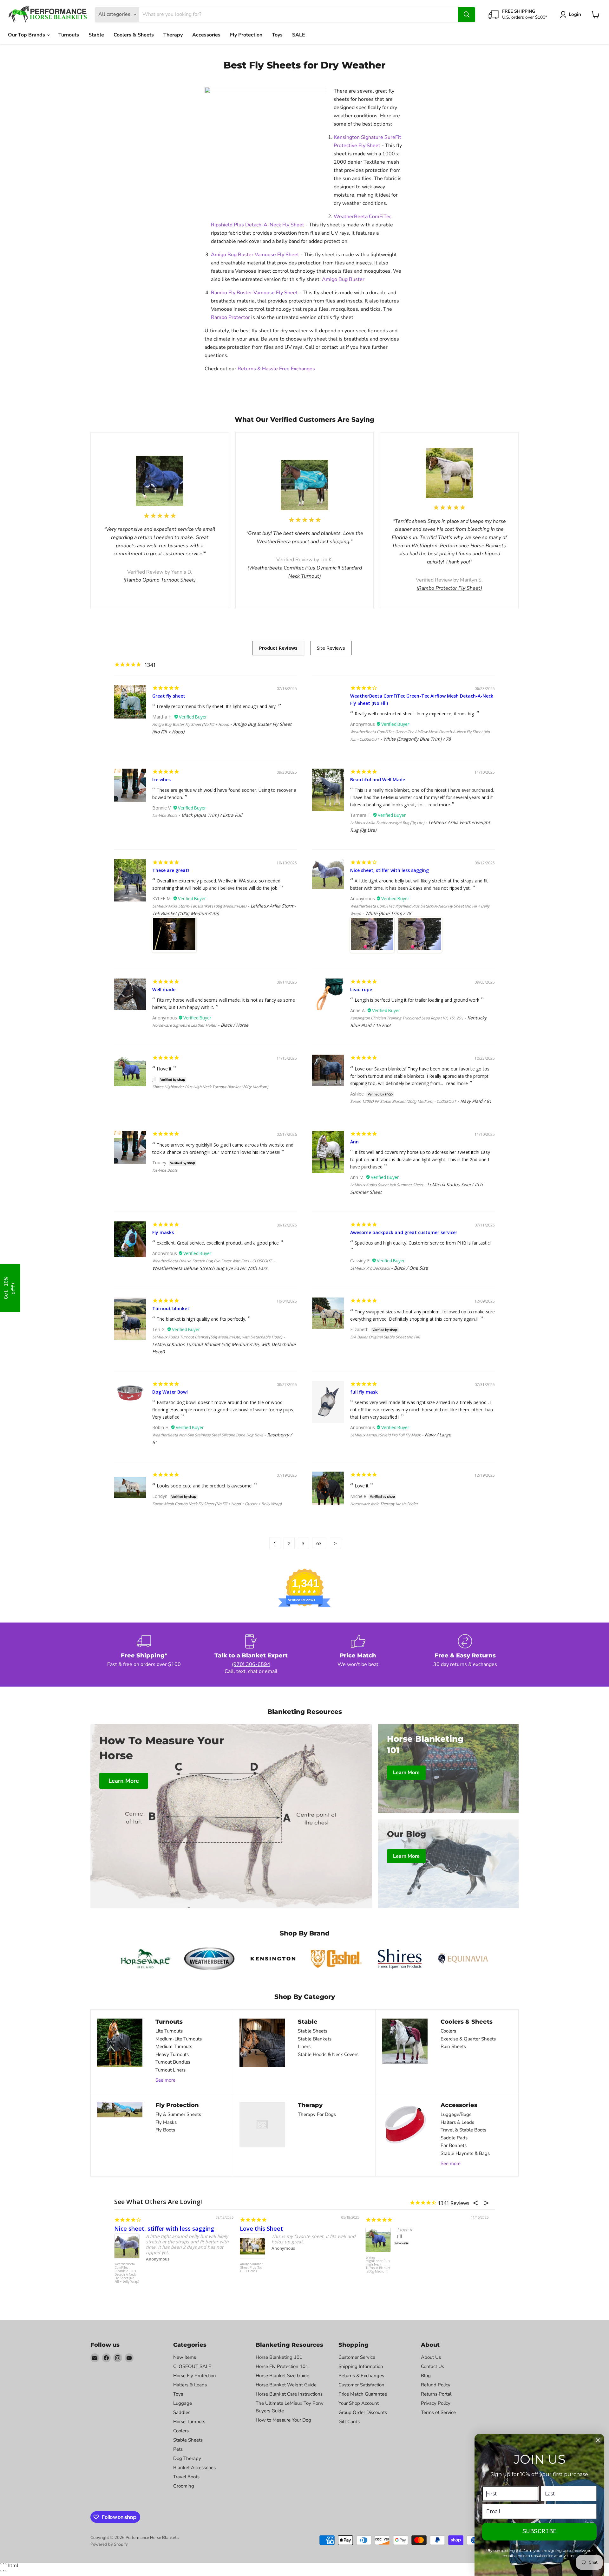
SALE (299, 35)
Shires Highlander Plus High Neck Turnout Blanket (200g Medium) (210, 1087)
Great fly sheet (169, 696)
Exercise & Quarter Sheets (468, 2039)
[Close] (598, 2440)
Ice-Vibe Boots (165, 815)
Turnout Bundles (173, 2062)
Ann (354, 1142)
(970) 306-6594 (251, 1664)
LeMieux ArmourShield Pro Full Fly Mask (385, 1435)
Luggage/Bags (456, 2114)
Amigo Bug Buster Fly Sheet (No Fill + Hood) (191, 724)
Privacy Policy (436, 2403)
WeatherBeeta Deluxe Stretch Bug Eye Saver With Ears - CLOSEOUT (212, 1261)
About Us (431, 2357)
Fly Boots (165, 2130)
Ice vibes (161, 780)
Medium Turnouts (174, 2046)
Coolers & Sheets (134, 35)
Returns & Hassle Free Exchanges (277, 369)
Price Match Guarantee (363, 2394)
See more (165, 2080)
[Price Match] (358, 1655)
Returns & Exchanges (361, 2376)
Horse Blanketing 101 (279, 2357)
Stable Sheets (313, 2031)
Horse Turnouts (189, 2422)
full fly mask (364, 1392)
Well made (164, 989)
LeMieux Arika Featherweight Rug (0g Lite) (387, 823)
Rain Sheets (453, 2046)
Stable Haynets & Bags (465, 2153)
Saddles (182, 2412)
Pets (178, 2449)
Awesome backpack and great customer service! (403, 1232)
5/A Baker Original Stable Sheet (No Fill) (385, 1337)
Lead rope (361, 989)
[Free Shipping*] (144, 1655)
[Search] (467, 15)
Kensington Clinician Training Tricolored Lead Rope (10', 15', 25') (407, 1018)
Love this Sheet (261, 2228)
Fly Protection (246, 35)
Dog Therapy (187, 2458)
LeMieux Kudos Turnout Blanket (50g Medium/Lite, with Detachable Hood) (217, 1337)
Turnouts (69, 35)
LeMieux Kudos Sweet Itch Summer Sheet (387, 1185)
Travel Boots (186, 2477)
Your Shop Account (359, 2403)
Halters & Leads (457, 2122)
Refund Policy (436, 2385)
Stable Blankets (315, 2039)
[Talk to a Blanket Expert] (251, 1655)
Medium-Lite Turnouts (179, 2039)
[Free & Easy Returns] (465, 1655)
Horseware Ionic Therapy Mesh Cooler (384, 1504)
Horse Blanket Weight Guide (286, 2385)
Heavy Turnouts (172, 2054)
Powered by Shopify (109, 2544)
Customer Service (357, 2357)
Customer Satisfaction (361, 2385)
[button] (10, 1288)
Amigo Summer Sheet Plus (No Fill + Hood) (251, 2268)
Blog (426, 2376)
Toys (277, 35)
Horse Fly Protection (195, 2376)
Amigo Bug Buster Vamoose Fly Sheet (256, 255)
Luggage (183, 2403)
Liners (304, 2046)
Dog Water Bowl (170, 1392)
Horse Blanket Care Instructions (289, 2394)
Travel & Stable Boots (463, 2130)
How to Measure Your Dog (283, 2420)
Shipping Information (361, 2366)
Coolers (448, 2031)
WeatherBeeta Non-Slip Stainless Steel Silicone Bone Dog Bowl (208, 1435)
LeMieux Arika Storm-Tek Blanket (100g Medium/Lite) (199, 906)
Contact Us (432, 2366)
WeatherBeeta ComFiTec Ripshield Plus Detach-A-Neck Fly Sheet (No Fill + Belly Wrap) (127, 2273)
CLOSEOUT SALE (192, 2366)
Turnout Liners (170, 2070)
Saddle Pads (454, 2138)
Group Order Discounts (363, 2412)
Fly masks (163, 1232)
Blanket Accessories (194, 2468)
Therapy (173, 35)
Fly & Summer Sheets (178, 2114)
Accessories (206, 35)
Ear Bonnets (454, 2145)
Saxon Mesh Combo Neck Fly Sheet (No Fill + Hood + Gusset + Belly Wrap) (217, 1504)
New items (185, 2357)
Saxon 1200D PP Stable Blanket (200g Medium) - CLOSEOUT (403, 1101)
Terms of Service (438, 2412)
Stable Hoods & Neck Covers (328, 2054)
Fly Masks (166, 2122)
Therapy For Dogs (317, 2114)
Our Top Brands (27, 35)
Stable (96, 35)
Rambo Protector (230, 317)
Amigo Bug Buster (343, 279)
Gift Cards (349, 2422)
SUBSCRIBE (540, 2531)
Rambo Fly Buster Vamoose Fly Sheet (254, 293)
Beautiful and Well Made (378, 780)
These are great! (171, 870)
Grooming (184, 2486)
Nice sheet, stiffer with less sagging (390, 870)
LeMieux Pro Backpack (370, 1268)
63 (319, 1543)
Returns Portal (436, 2394)
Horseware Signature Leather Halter (184, 1025)
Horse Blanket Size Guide (282, 2376)
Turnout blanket (171, 1308)
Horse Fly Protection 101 (282, 2366)
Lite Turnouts (169, 2031)
